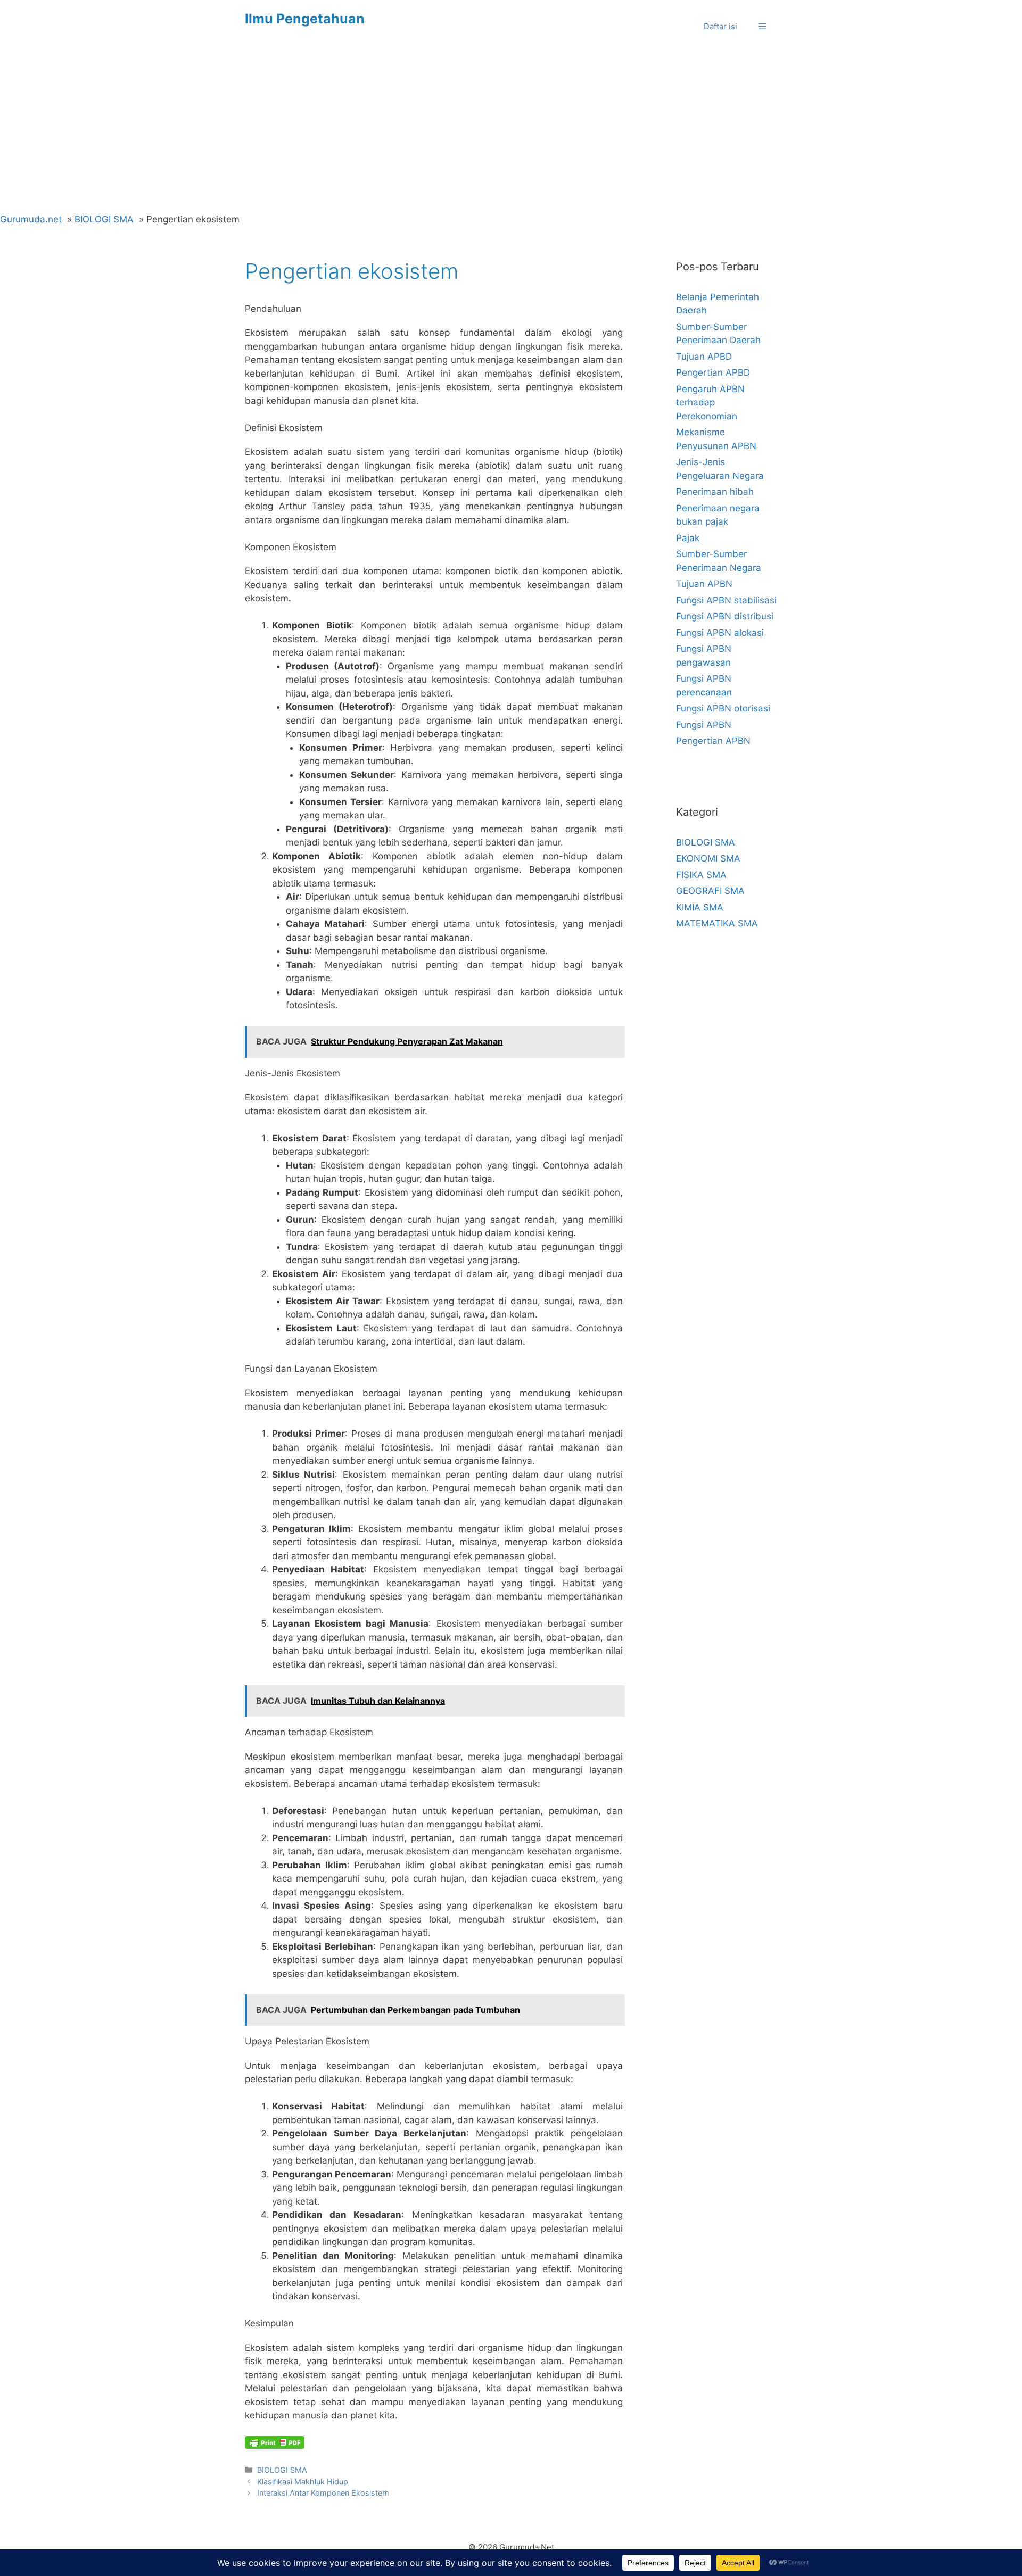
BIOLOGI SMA (282, 2470)
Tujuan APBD (704, 357)
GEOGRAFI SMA (710, 891)
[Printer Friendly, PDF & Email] (275, 2442)
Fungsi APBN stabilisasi (726, 600)
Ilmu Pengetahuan (305, 19)
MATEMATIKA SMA (717, 923)
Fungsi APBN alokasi (720, 633)
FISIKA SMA (701, 875)
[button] (763, 27)
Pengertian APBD (713, 372)
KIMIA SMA (700, 907)
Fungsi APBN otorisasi (723, 708)
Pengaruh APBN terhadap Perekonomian (710, 403)
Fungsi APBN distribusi (725, 616)
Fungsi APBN (704, 725)
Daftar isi (720, 26)
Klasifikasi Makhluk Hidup (303, 2482)
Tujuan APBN (704, 584)
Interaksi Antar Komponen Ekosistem (323, 2493)
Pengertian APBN (713, 741)
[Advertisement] (511, 133)
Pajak (688, 538)
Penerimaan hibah (715, 492)
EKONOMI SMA (708, 858)
